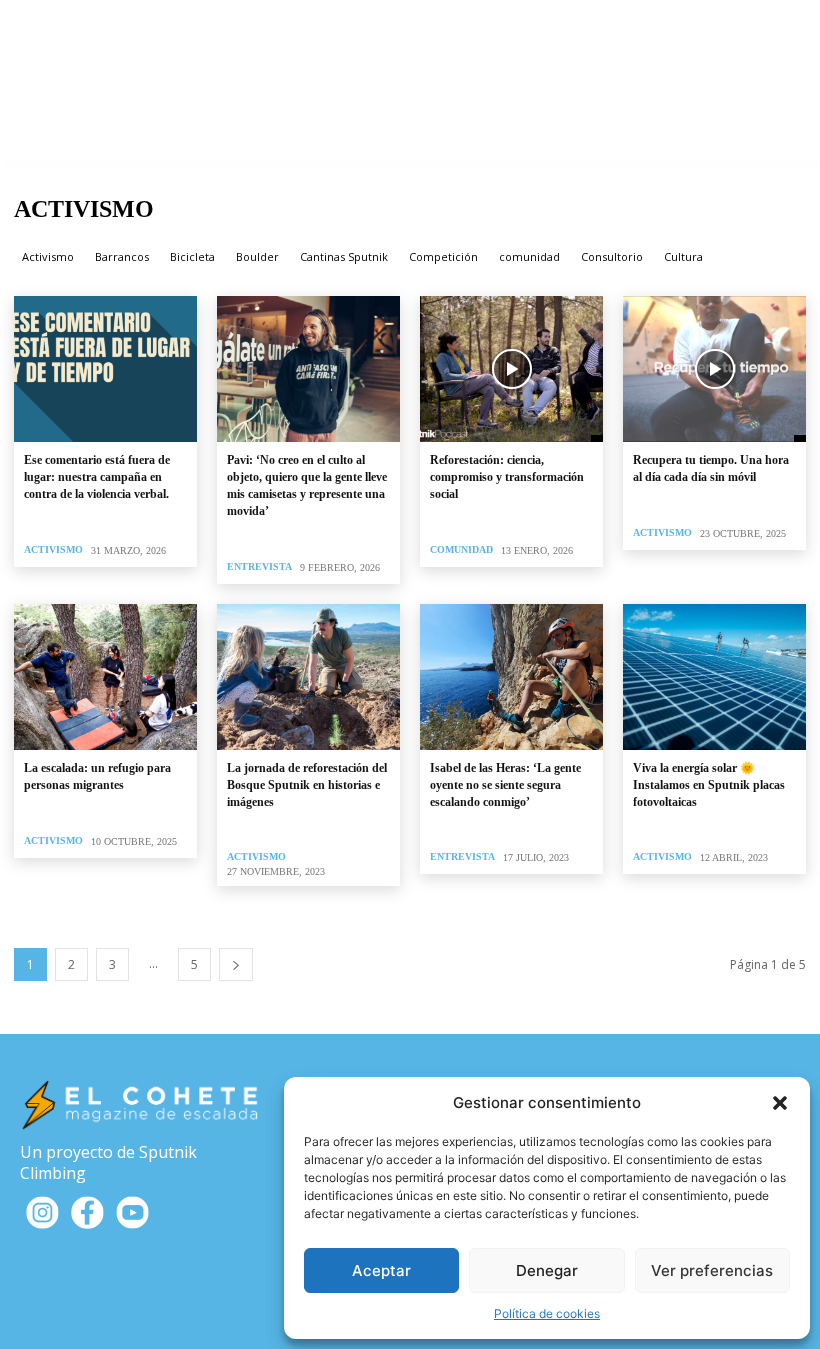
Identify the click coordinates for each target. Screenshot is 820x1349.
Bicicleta (192, 255)
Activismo (48, 255)
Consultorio (612, 255)
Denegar (547, 1270)
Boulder (257, 255)
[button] (780, 1103)
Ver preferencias (712, 1270)
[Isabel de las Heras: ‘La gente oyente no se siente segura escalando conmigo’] (511, 677)
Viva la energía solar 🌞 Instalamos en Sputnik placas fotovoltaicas (709, 785)
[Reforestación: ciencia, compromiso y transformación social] (511, 369)
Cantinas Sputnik (344, 255)
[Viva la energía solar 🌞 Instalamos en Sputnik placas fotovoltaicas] (714, 677)
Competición (443, 255)
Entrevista (259, 566)
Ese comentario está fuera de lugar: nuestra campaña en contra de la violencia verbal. (97, 477)
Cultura (683, 255)
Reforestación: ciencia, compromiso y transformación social (507, 477)
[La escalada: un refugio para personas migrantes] (105, 677)
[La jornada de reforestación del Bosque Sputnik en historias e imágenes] (308, 677)
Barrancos (122, 255)
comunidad (529, 255)
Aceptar (381, 1270)
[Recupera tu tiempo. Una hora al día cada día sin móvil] (714, 369)
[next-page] (236, 964)
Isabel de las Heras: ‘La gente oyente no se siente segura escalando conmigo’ (505, 785)
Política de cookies (547, 1313)
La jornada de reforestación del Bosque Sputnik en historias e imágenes (307, 785)
